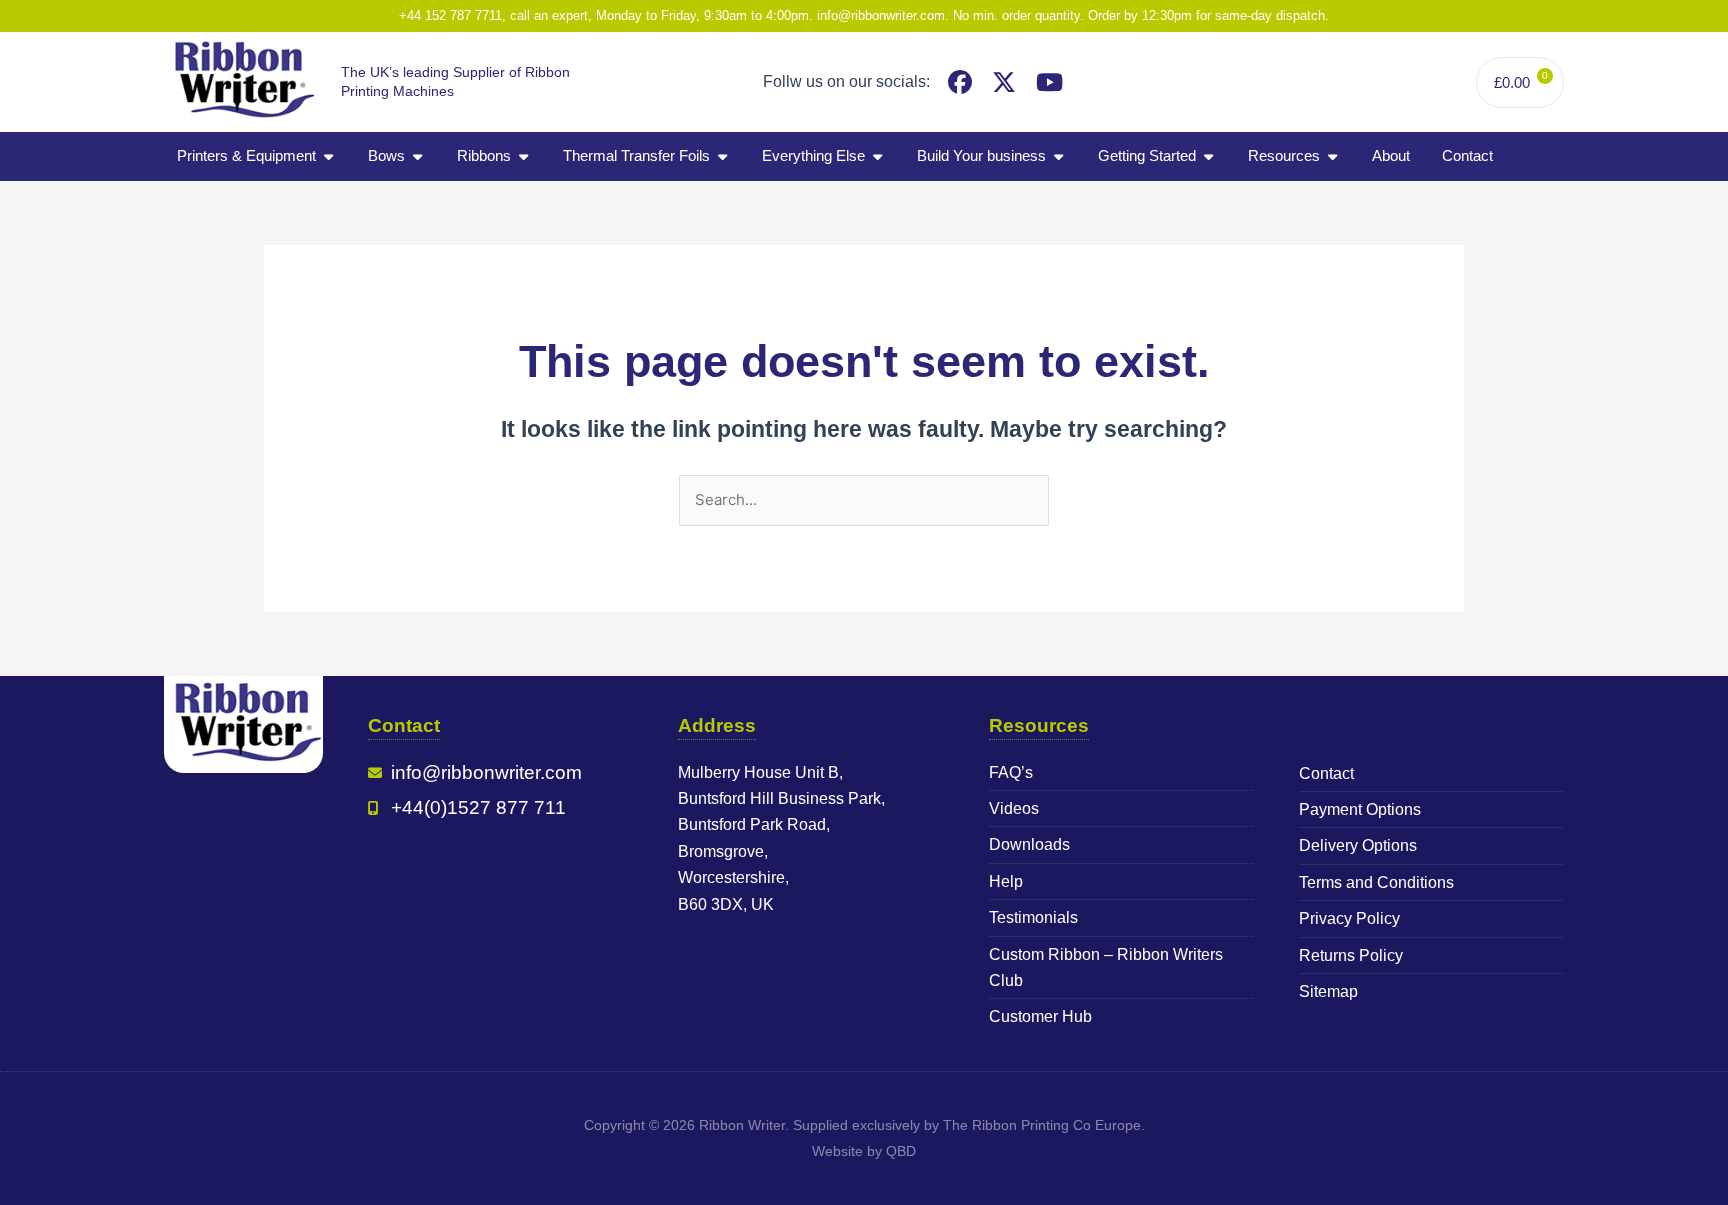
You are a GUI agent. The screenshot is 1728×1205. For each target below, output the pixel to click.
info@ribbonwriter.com (881, 15)
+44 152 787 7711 (450, 15)
